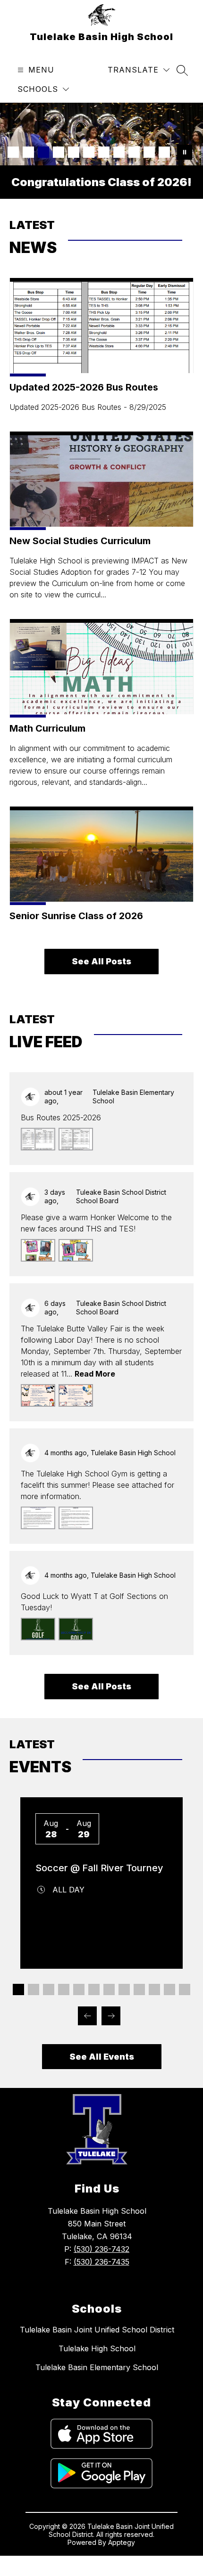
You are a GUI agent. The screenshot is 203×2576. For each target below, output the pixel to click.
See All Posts (101, 961)
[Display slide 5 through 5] (79, 1989)
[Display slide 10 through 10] (154, 1989)
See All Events (102, 2057)
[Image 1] (13, 152)
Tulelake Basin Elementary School (97, 2367)
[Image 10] (149, 152)
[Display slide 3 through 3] (49, 1989)
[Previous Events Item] (87, 2016)
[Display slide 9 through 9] (139, 1989)
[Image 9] (134, 152)
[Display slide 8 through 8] (124, 1989)
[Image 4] (59, 152)
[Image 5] (74, 152)
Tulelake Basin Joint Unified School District (97, 2330)
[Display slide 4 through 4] (64, 1989)
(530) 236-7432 (101, 2249)
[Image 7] (104, 152)
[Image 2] (28, 152)
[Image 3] (43, 152)
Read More (95, 1374)
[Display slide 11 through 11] (169, 1989)
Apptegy (122, 2542)
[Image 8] (119, 152)
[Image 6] (89, 152)
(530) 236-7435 (101, 2262)
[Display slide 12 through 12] (185, 1989)
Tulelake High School (97, 2348)
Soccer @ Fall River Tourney (99, 1868)
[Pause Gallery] (185, 152)
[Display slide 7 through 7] (109, 1989)
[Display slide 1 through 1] (18, 1989)
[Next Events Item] (111, 2016)
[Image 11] (164, 152)
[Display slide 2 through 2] (34, 1989)
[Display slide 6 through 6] (94, 1989)
